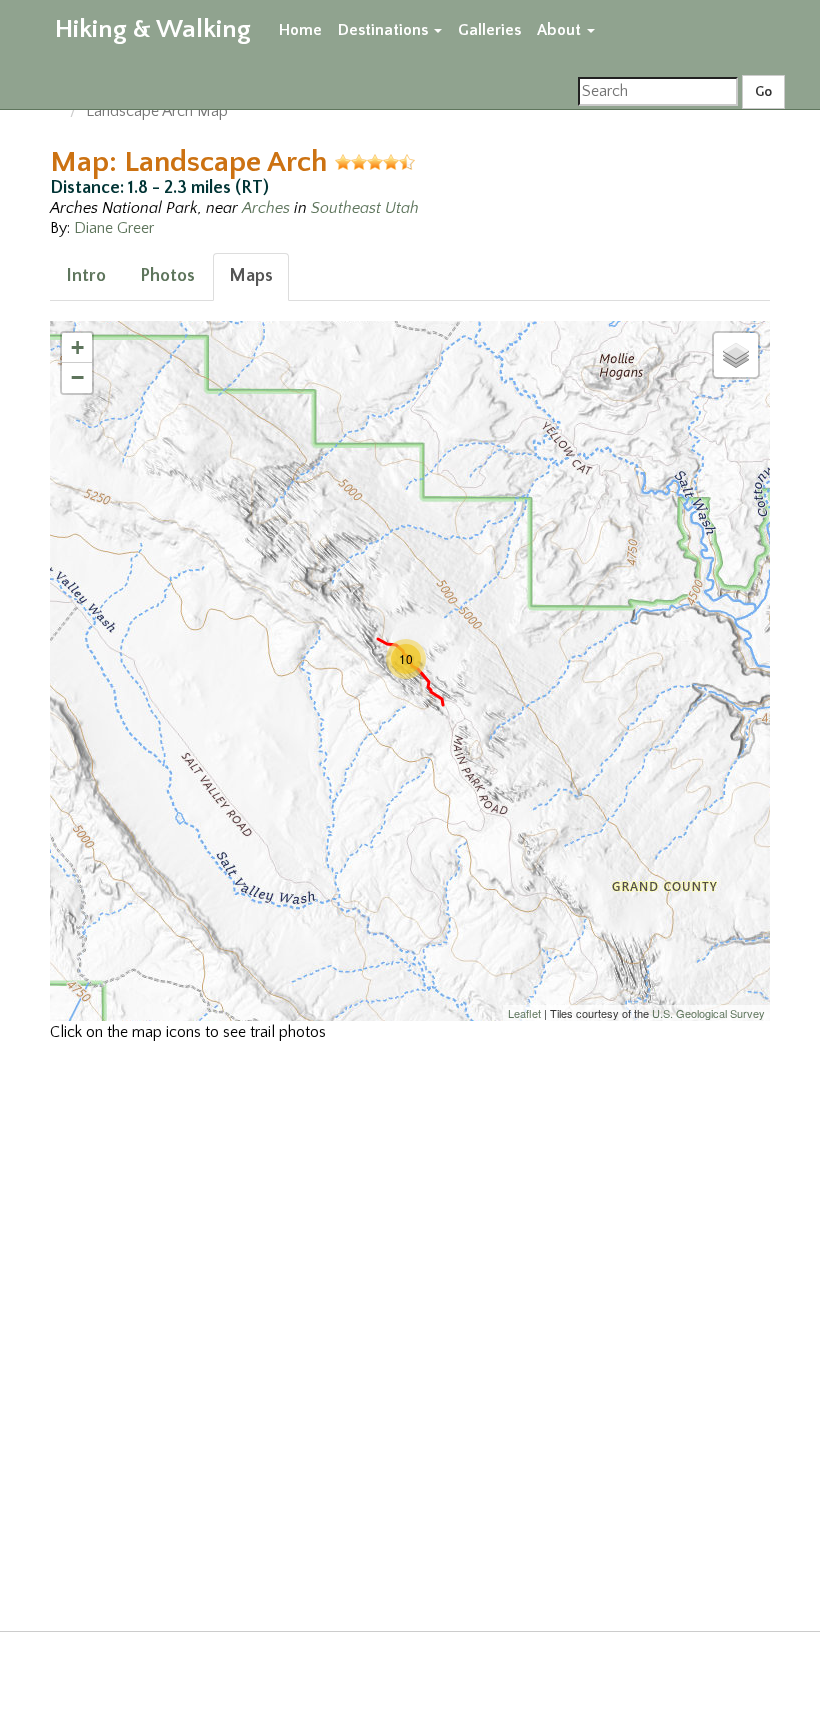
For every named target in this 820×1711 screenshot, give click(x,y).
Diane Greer (114, 228)
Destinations (385, 30)
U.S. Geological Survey (708, 1013)
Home (300, 30)
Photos (167, 276)
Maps (251, 276)
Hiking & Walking (153, 29)
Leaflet (524, 1013)
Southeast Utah (365, 208)
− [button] (77, 377)
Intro (86, 276)
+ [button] (77, 347)
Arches (266, 208)
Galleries (489, 30)
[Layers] (736, 355)
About (561, 30)
